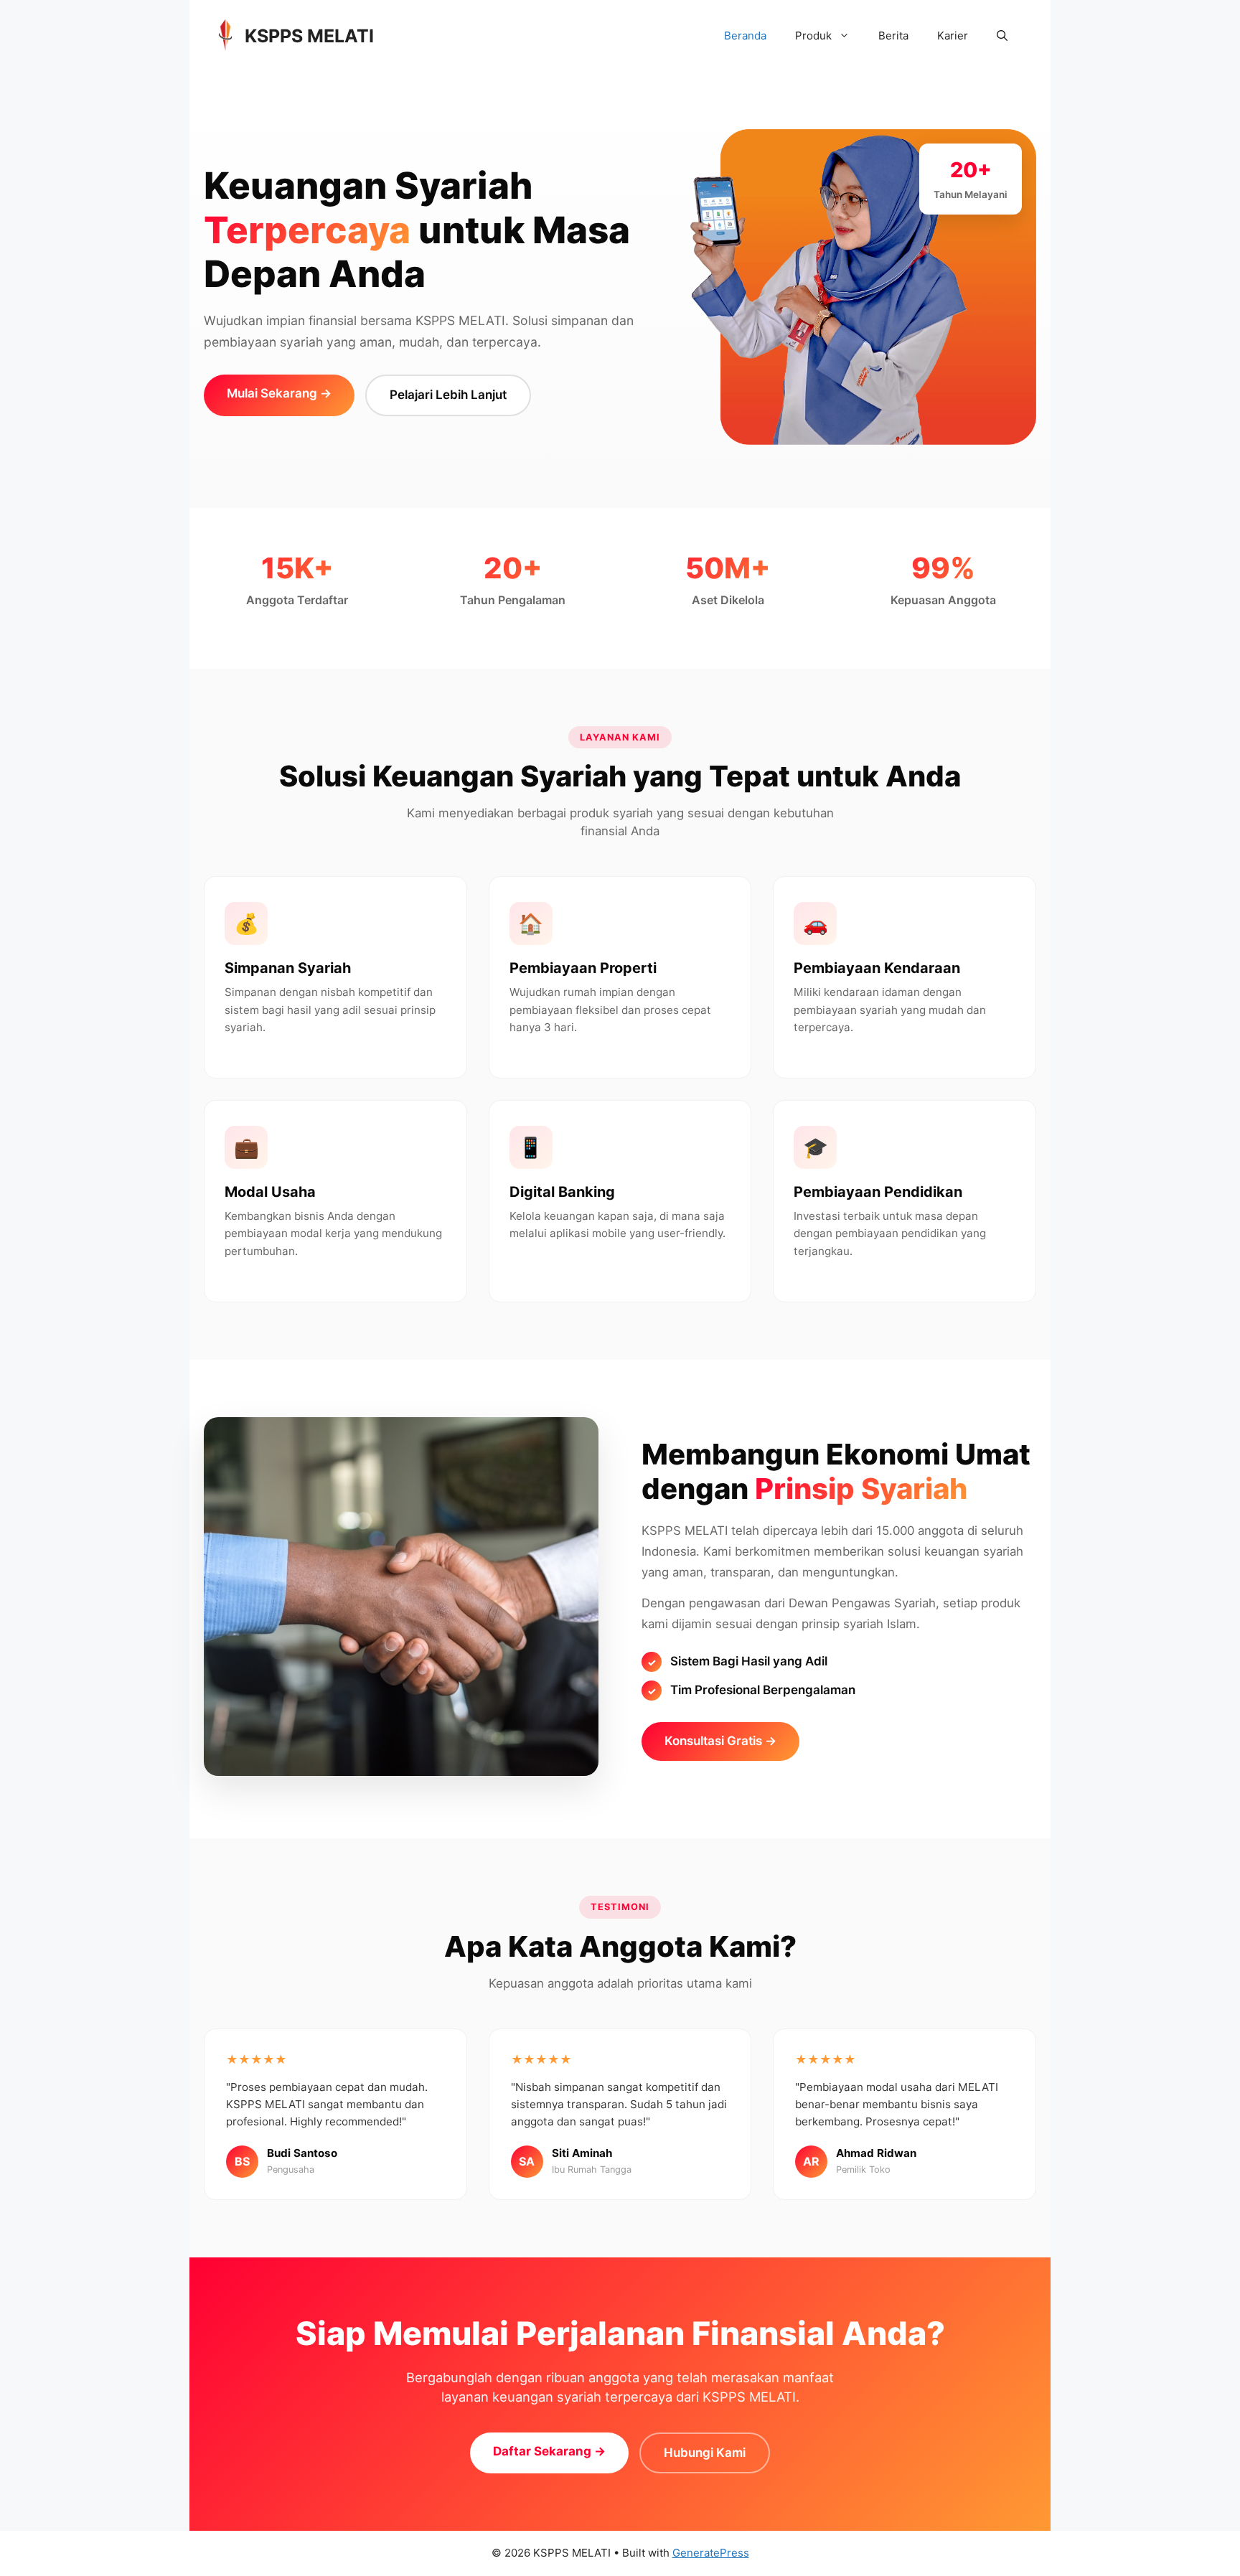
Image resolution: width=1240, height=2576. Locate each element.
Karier (953, 36)
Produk (813, 36)
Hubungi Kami (705, 2453)
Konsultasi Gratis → (720, 1741)
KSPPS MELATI (309, 36)
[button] (1002, 36)
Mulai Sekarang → (279, 393)
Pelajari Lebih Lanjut (448, 395)
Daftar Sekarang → (549, 2451)
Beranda (745, 36)
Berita (893, 36)
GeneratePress (711, 2553)
